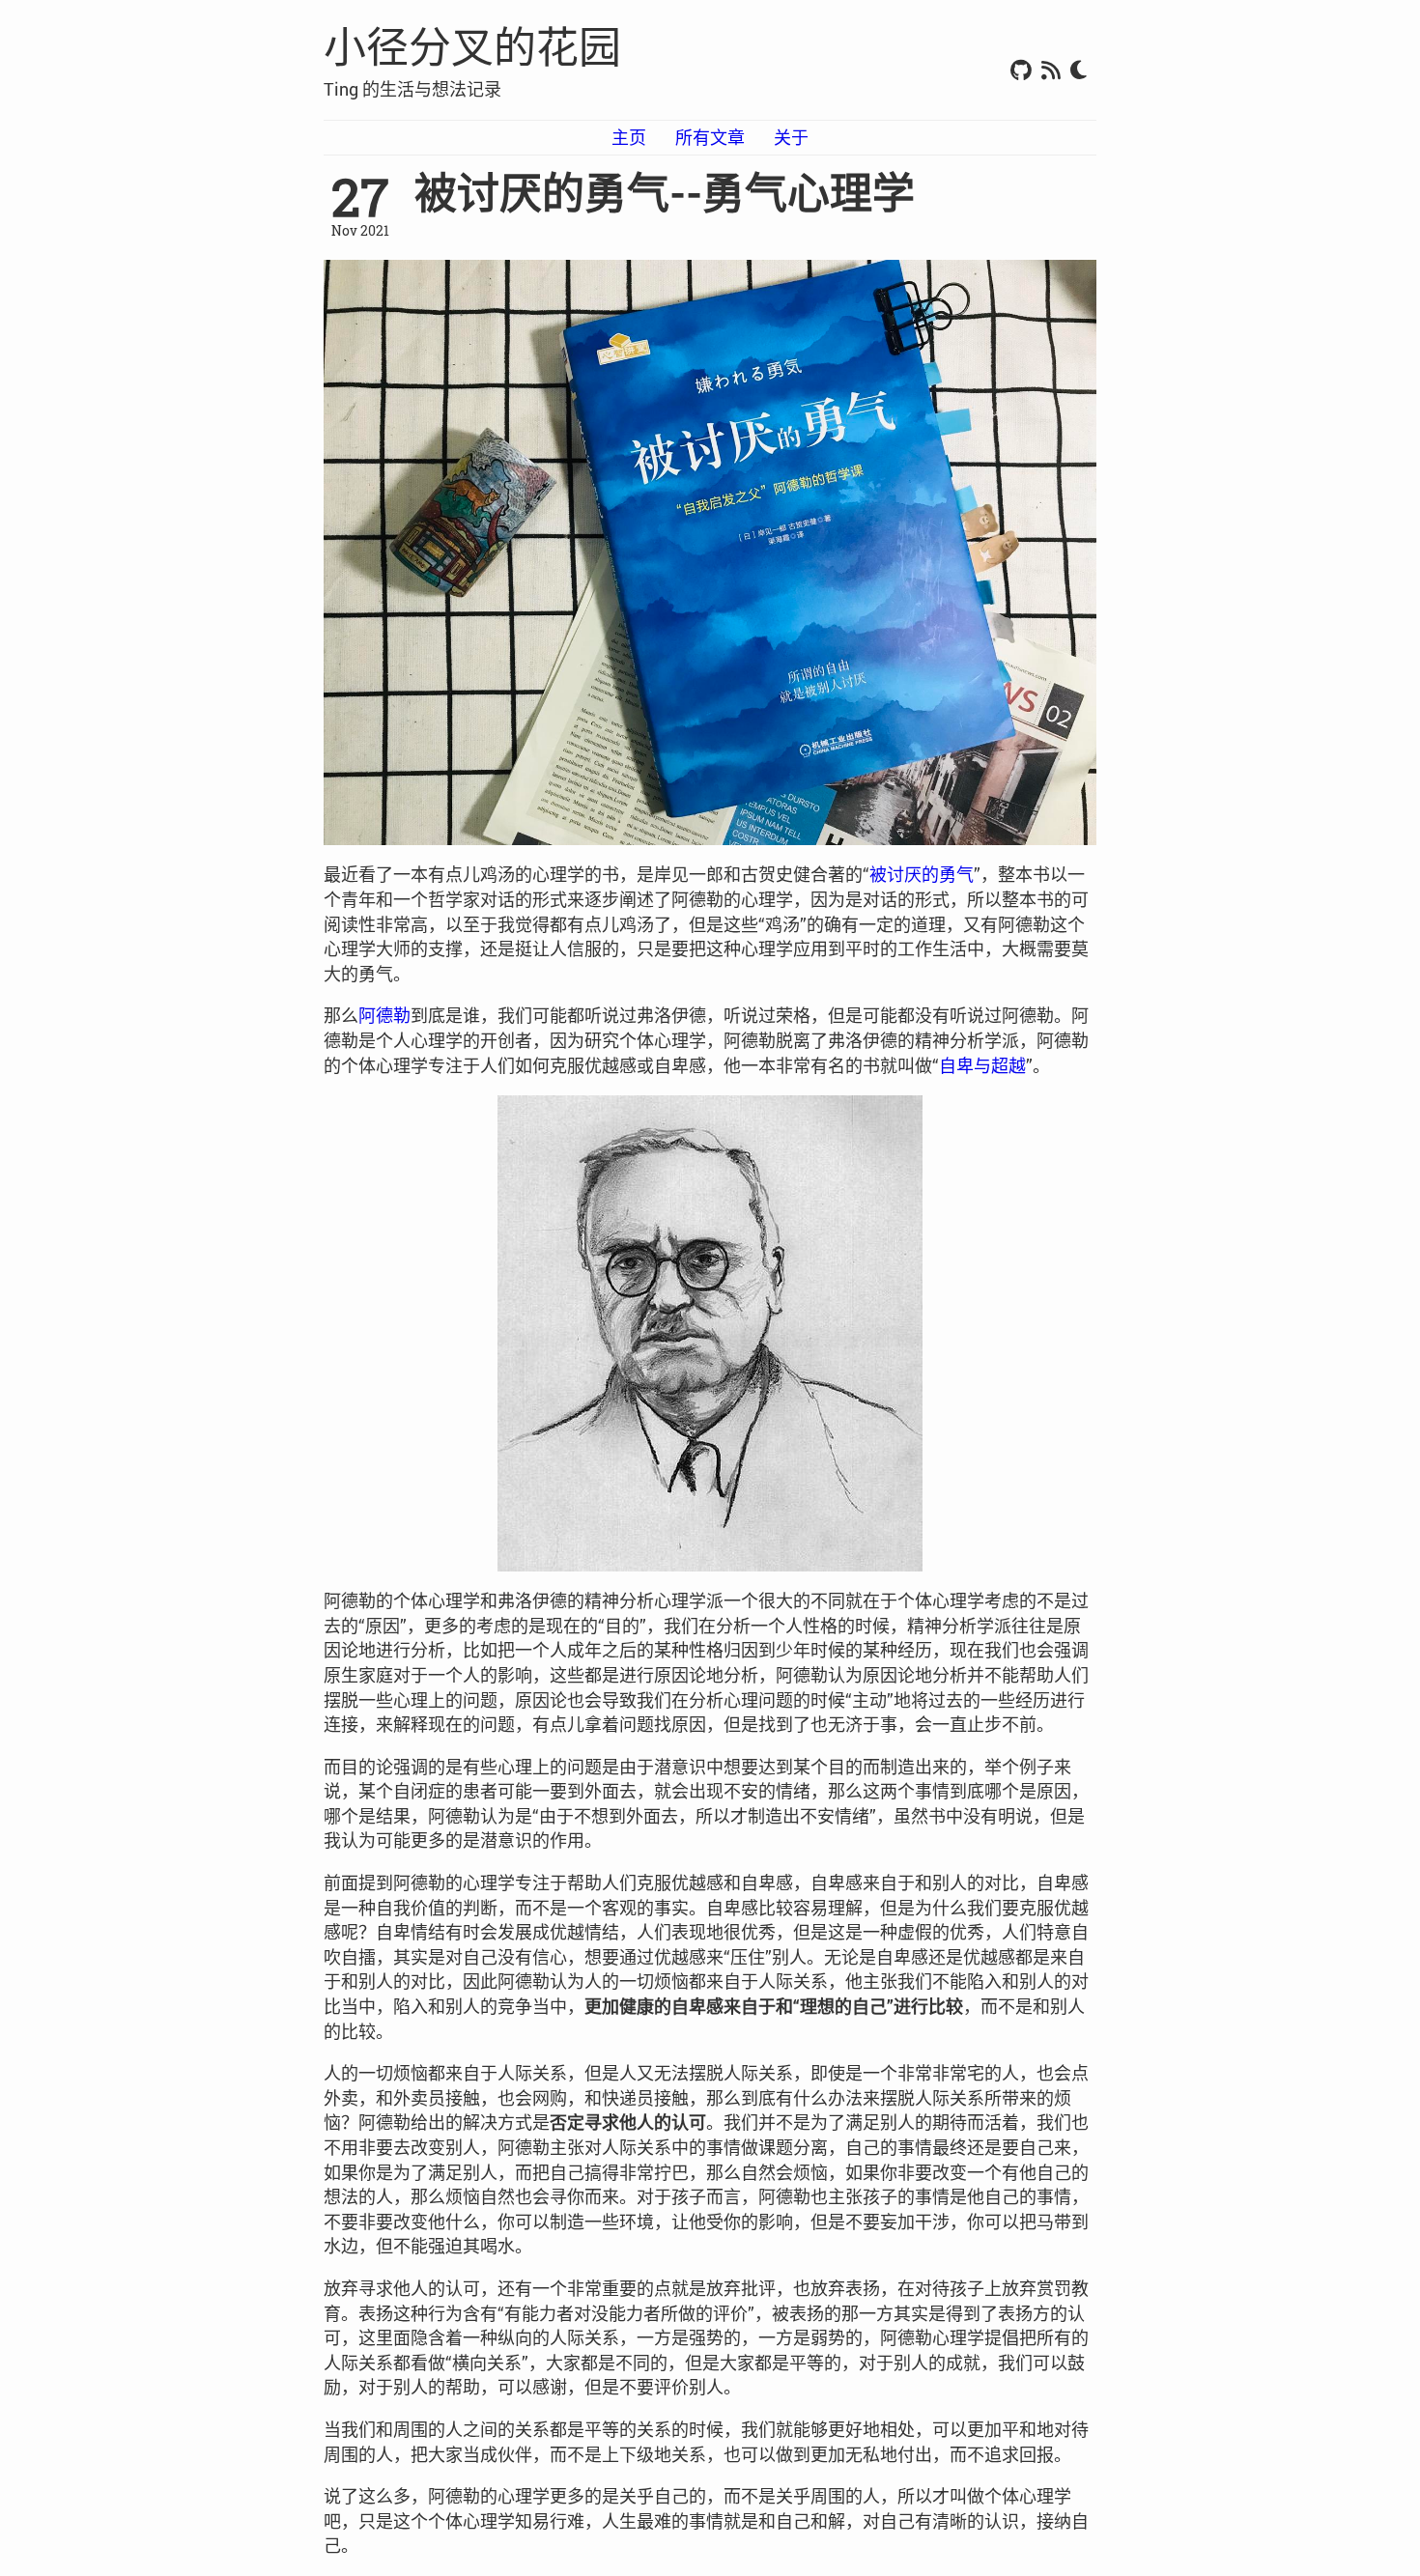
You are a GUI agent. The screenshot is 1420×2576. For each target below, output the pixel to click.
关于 (791, 137)
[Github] (1021, 71)
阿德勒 (384, 1015)
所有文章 (710, 137)
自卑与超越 (982, 1065)
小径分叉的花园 (472, 46)
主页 (629, 137)
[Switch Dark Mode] (1079, 71)
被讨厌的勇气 (922, 874)
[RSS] (1051, 71)
